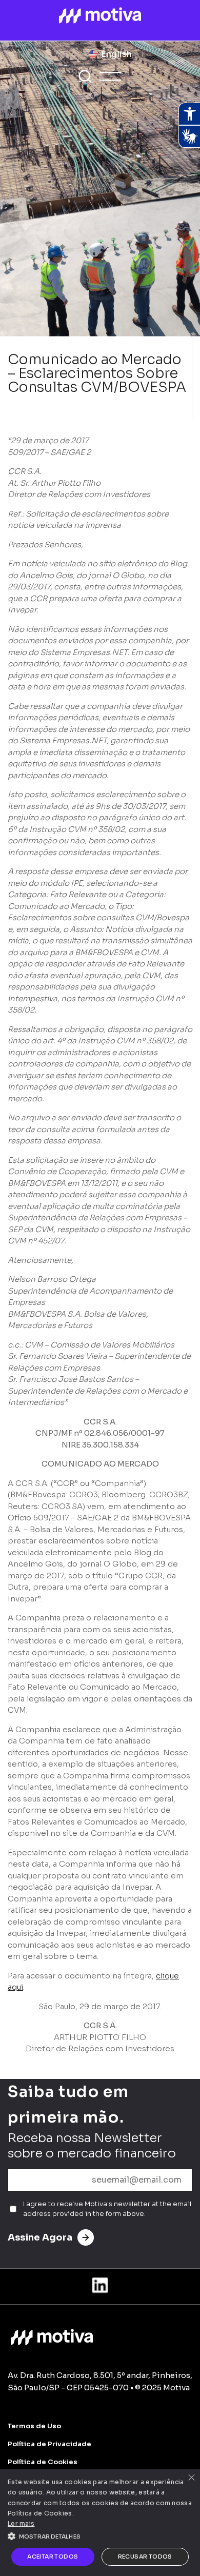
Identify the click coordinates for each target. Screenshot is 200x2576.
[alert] (100, 2523)
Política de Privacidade (49, 2444)
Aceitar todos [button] (53, 2557)
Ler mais (21, 2523)
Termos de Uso (34, 2426)
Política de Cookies (43, 2462)
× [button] (191, 2478)
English (116, 54)
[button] (100, 2535)
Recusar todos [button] (145, 2557)
